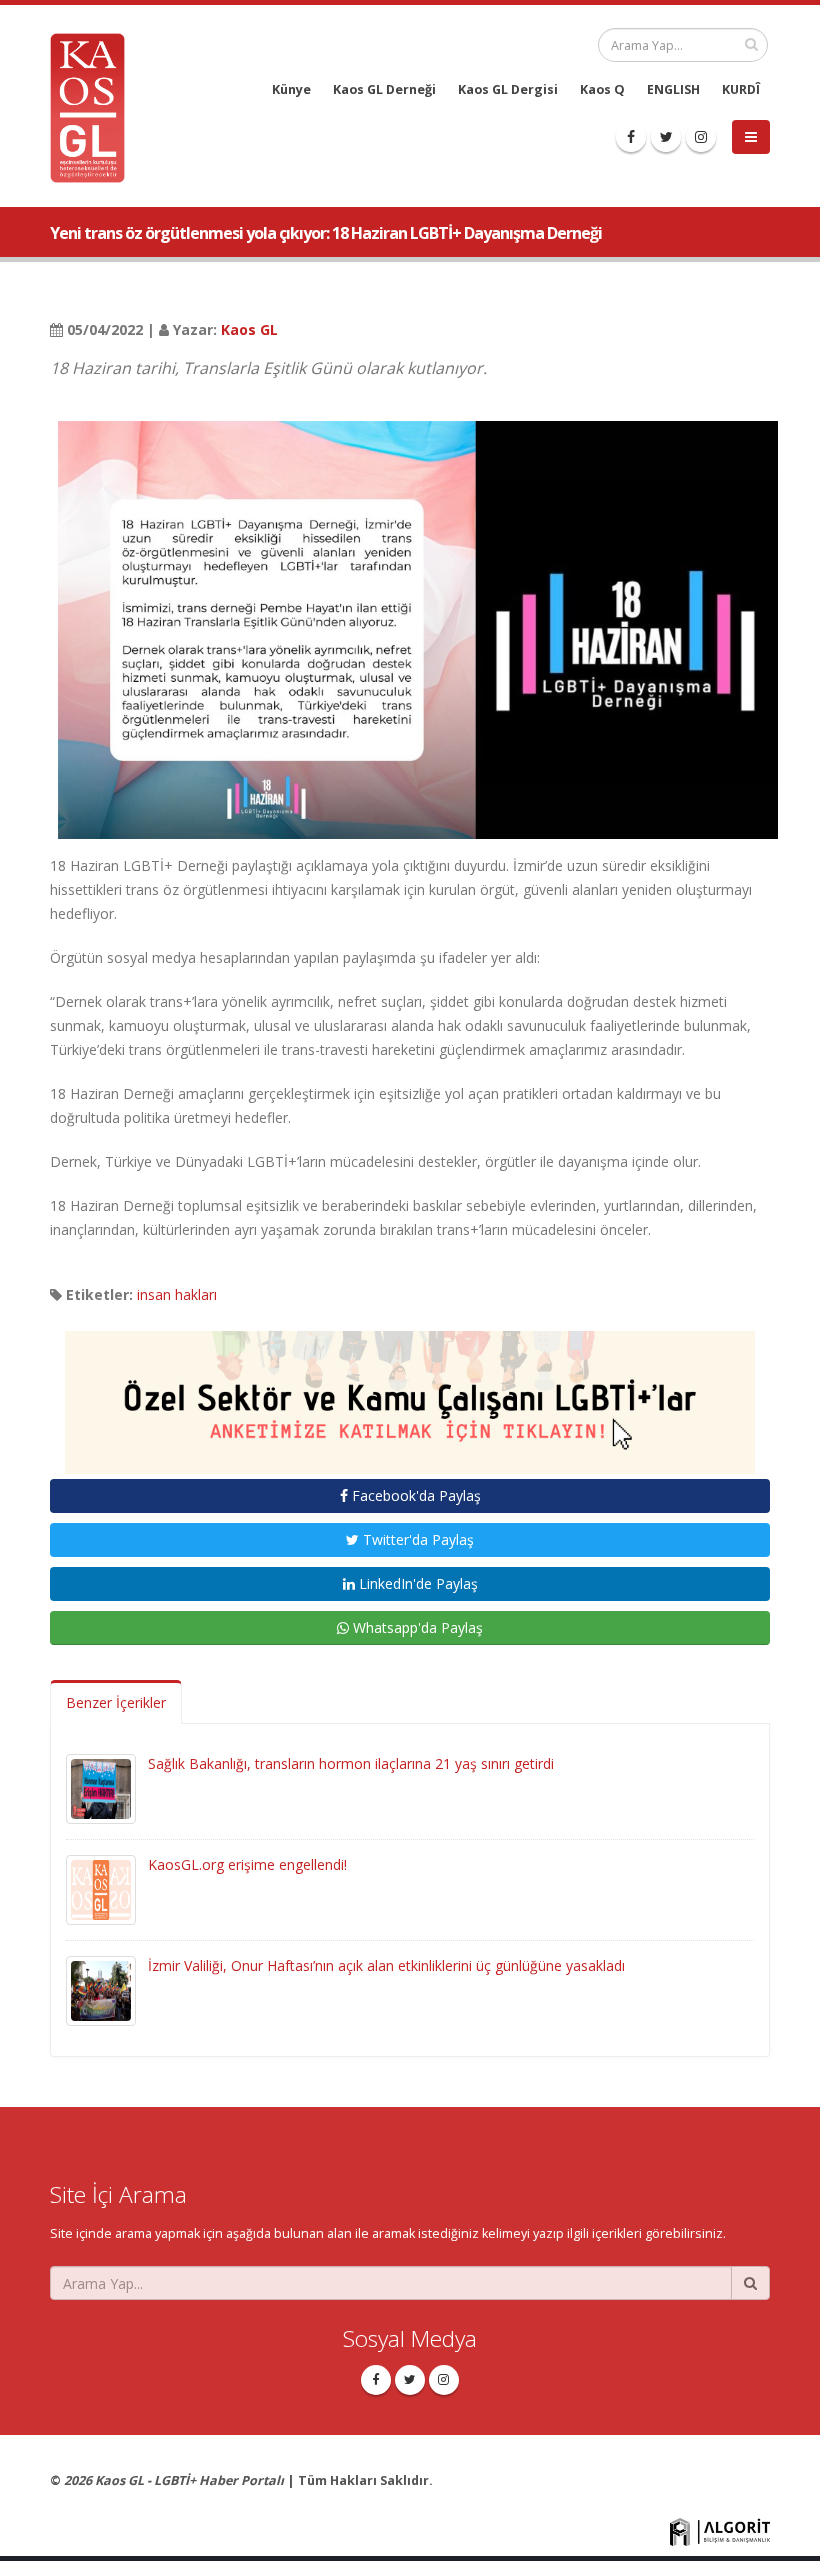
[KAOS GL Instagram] (701, 137)
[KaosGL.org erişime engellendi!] (101, 1888)
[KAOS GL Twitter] (666, 137)
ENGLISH (673, 89)
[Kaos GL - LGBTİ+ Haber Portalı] (95, 106)
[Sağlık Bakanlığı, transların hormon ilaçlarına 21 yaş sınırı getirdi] (101, 1787)
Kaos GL (249, 329)
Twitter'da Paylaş (416, 1539)
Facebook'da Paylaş (414, 1495)
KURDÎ (741, 89)
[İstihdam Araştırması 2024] (410, 1393)
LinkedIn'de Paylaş (416, 1583)
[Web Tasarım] (720, 2531)
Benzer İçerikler (116, 1702)
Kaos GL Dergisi (508, 89)
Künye (291, 89)
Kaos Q (602, 89)
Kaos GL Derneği (384, 89)
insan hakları (177, 1294)
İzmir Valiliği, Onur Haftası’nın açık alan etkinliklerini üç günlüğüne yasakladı (386, 1965)
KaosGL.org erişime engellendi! (247, 1864)
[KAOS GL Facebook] (631, 137)
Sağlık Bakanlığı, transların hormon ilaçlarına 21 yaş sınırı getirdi (351, 1763)
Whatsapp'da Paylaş (416, 1627)
